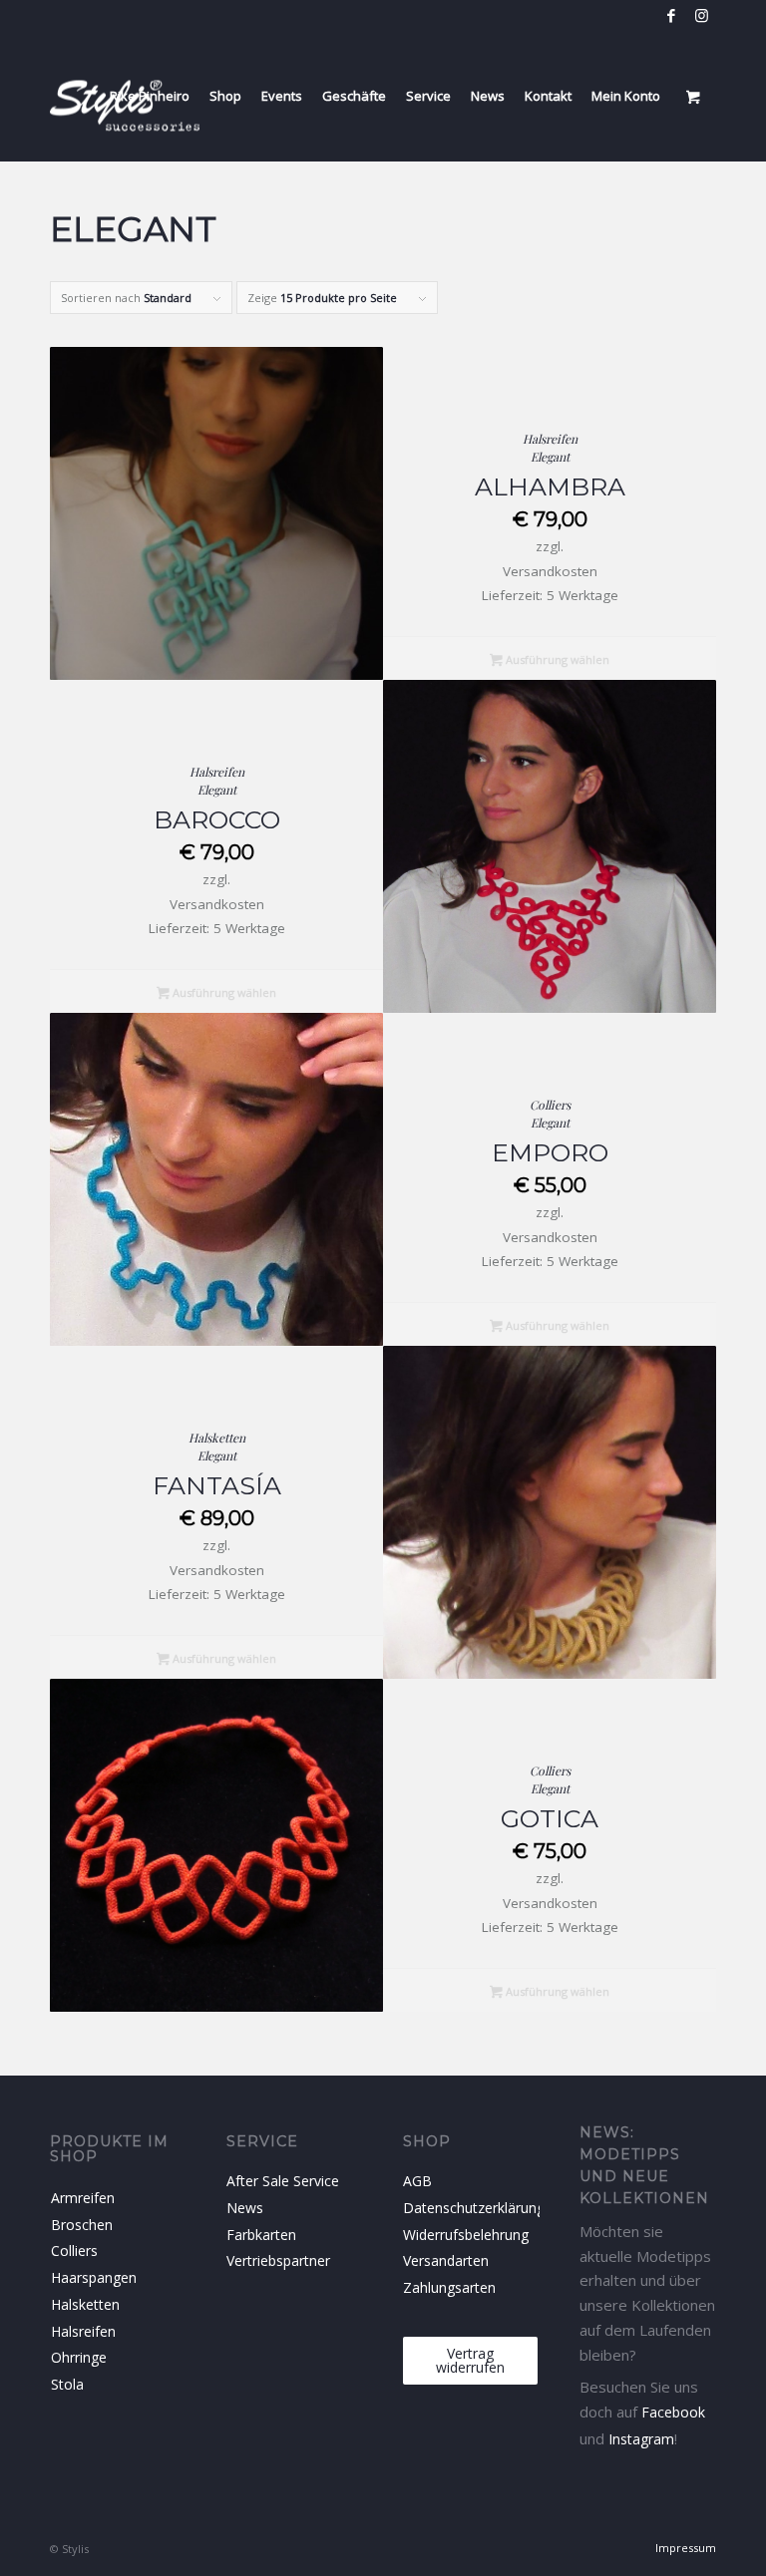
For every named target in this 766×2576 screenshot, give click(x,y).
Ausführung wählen (556, 659)
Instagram (641, 2439)
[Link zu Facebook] (671, 15)
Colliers (550, 1105)
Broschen (82, 2225)
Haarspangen (83, 2277)
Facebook (673, 2412)
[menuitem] (150, 96)
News (245, 2208)
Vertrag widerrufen (470, 2360)
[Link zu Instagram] (701, 15)
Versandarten (446, 2260)
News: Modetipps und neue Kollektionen (644, 2165)
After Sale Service (283, 2181)
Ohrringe (79, 2357)
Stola (67, 2384)
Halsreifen (550, 439)
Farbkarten (261, 2235)
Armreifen (83, 2198)
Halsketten (217, 1438)
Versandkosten (550, 571)
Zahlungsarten (449, 2287)
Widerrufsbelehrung (466, 2235)
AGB (417, 2181)
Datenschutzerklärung (471, 2208)
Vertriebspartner (278, 2260)
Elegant (550, 457)
